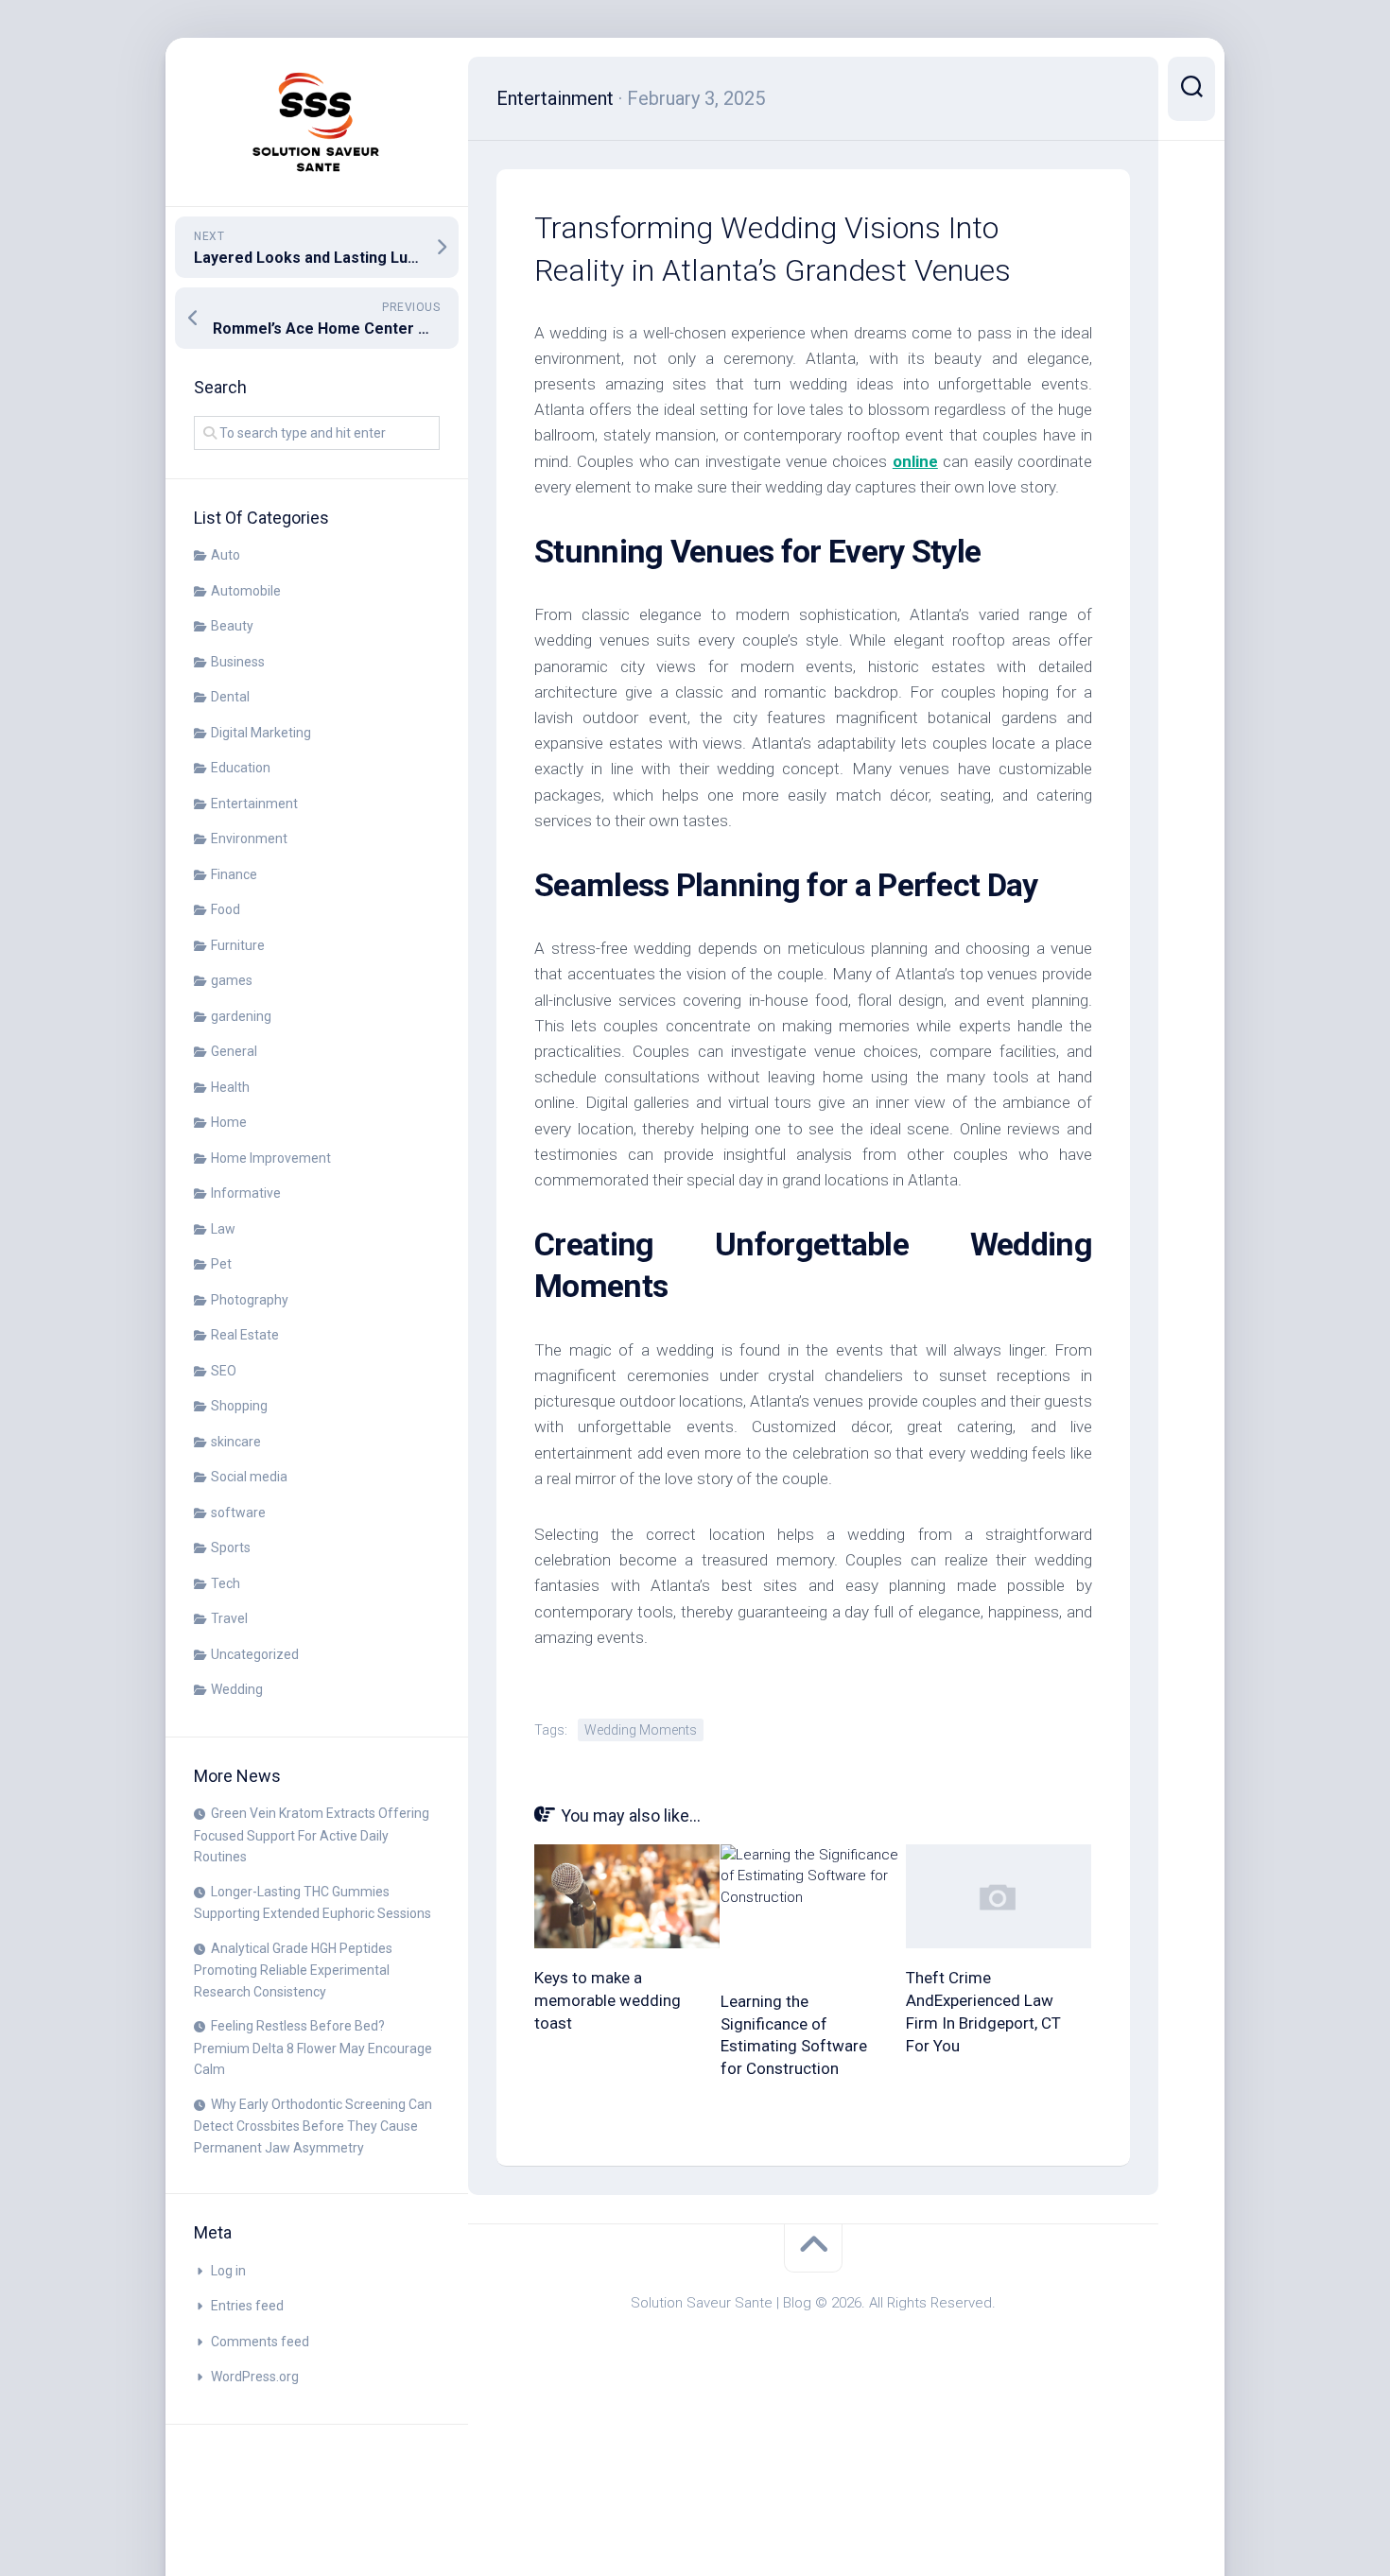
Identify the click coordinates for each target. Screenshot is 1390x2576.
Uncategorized (255, 1654)
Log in (228, 2271)
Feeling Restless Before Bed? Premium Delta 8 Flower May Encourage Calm (313, 2048)
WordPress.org (255, 2377)
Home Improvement (271, 1158)
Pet (221, 1264)
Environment (249, 838)
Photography (250, 1300)
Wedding (237, 1689)
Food (226, 909)
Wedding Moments (641, 1730)
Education (241, 768)
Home (229, 1122)
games (232, 980)
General (234, 1051)
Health (230, 1087)
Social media (249, 1477)
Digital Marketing (261, 733)
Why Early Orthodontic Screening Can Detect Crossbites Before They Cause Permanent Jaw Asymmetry (313, 2126)
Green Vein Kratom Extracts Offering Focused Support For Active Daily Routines (312, 1835)
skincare (236, 1442)
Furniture (238, 945)
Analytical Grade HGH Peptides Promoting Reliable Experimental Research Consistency (293, 1970)
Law (223, 1229)
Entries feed (247, 2306)
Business (238, 662)
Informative (246, 1193)
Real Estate (245, 1335)
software (238, 1513)
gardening (241, 1016)
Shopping (239, 1406)
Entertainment (254, 804)
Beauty (232, 626)
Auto (226, 555)
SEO (224, 1371)
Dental (230, 697)
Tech (226, 1583)
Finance (234, 874)
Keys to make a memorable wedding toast (608, 2000)
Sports (231, 1547)
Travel (229, 1618)
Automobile (246, 591)
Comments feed (260, 2342)
